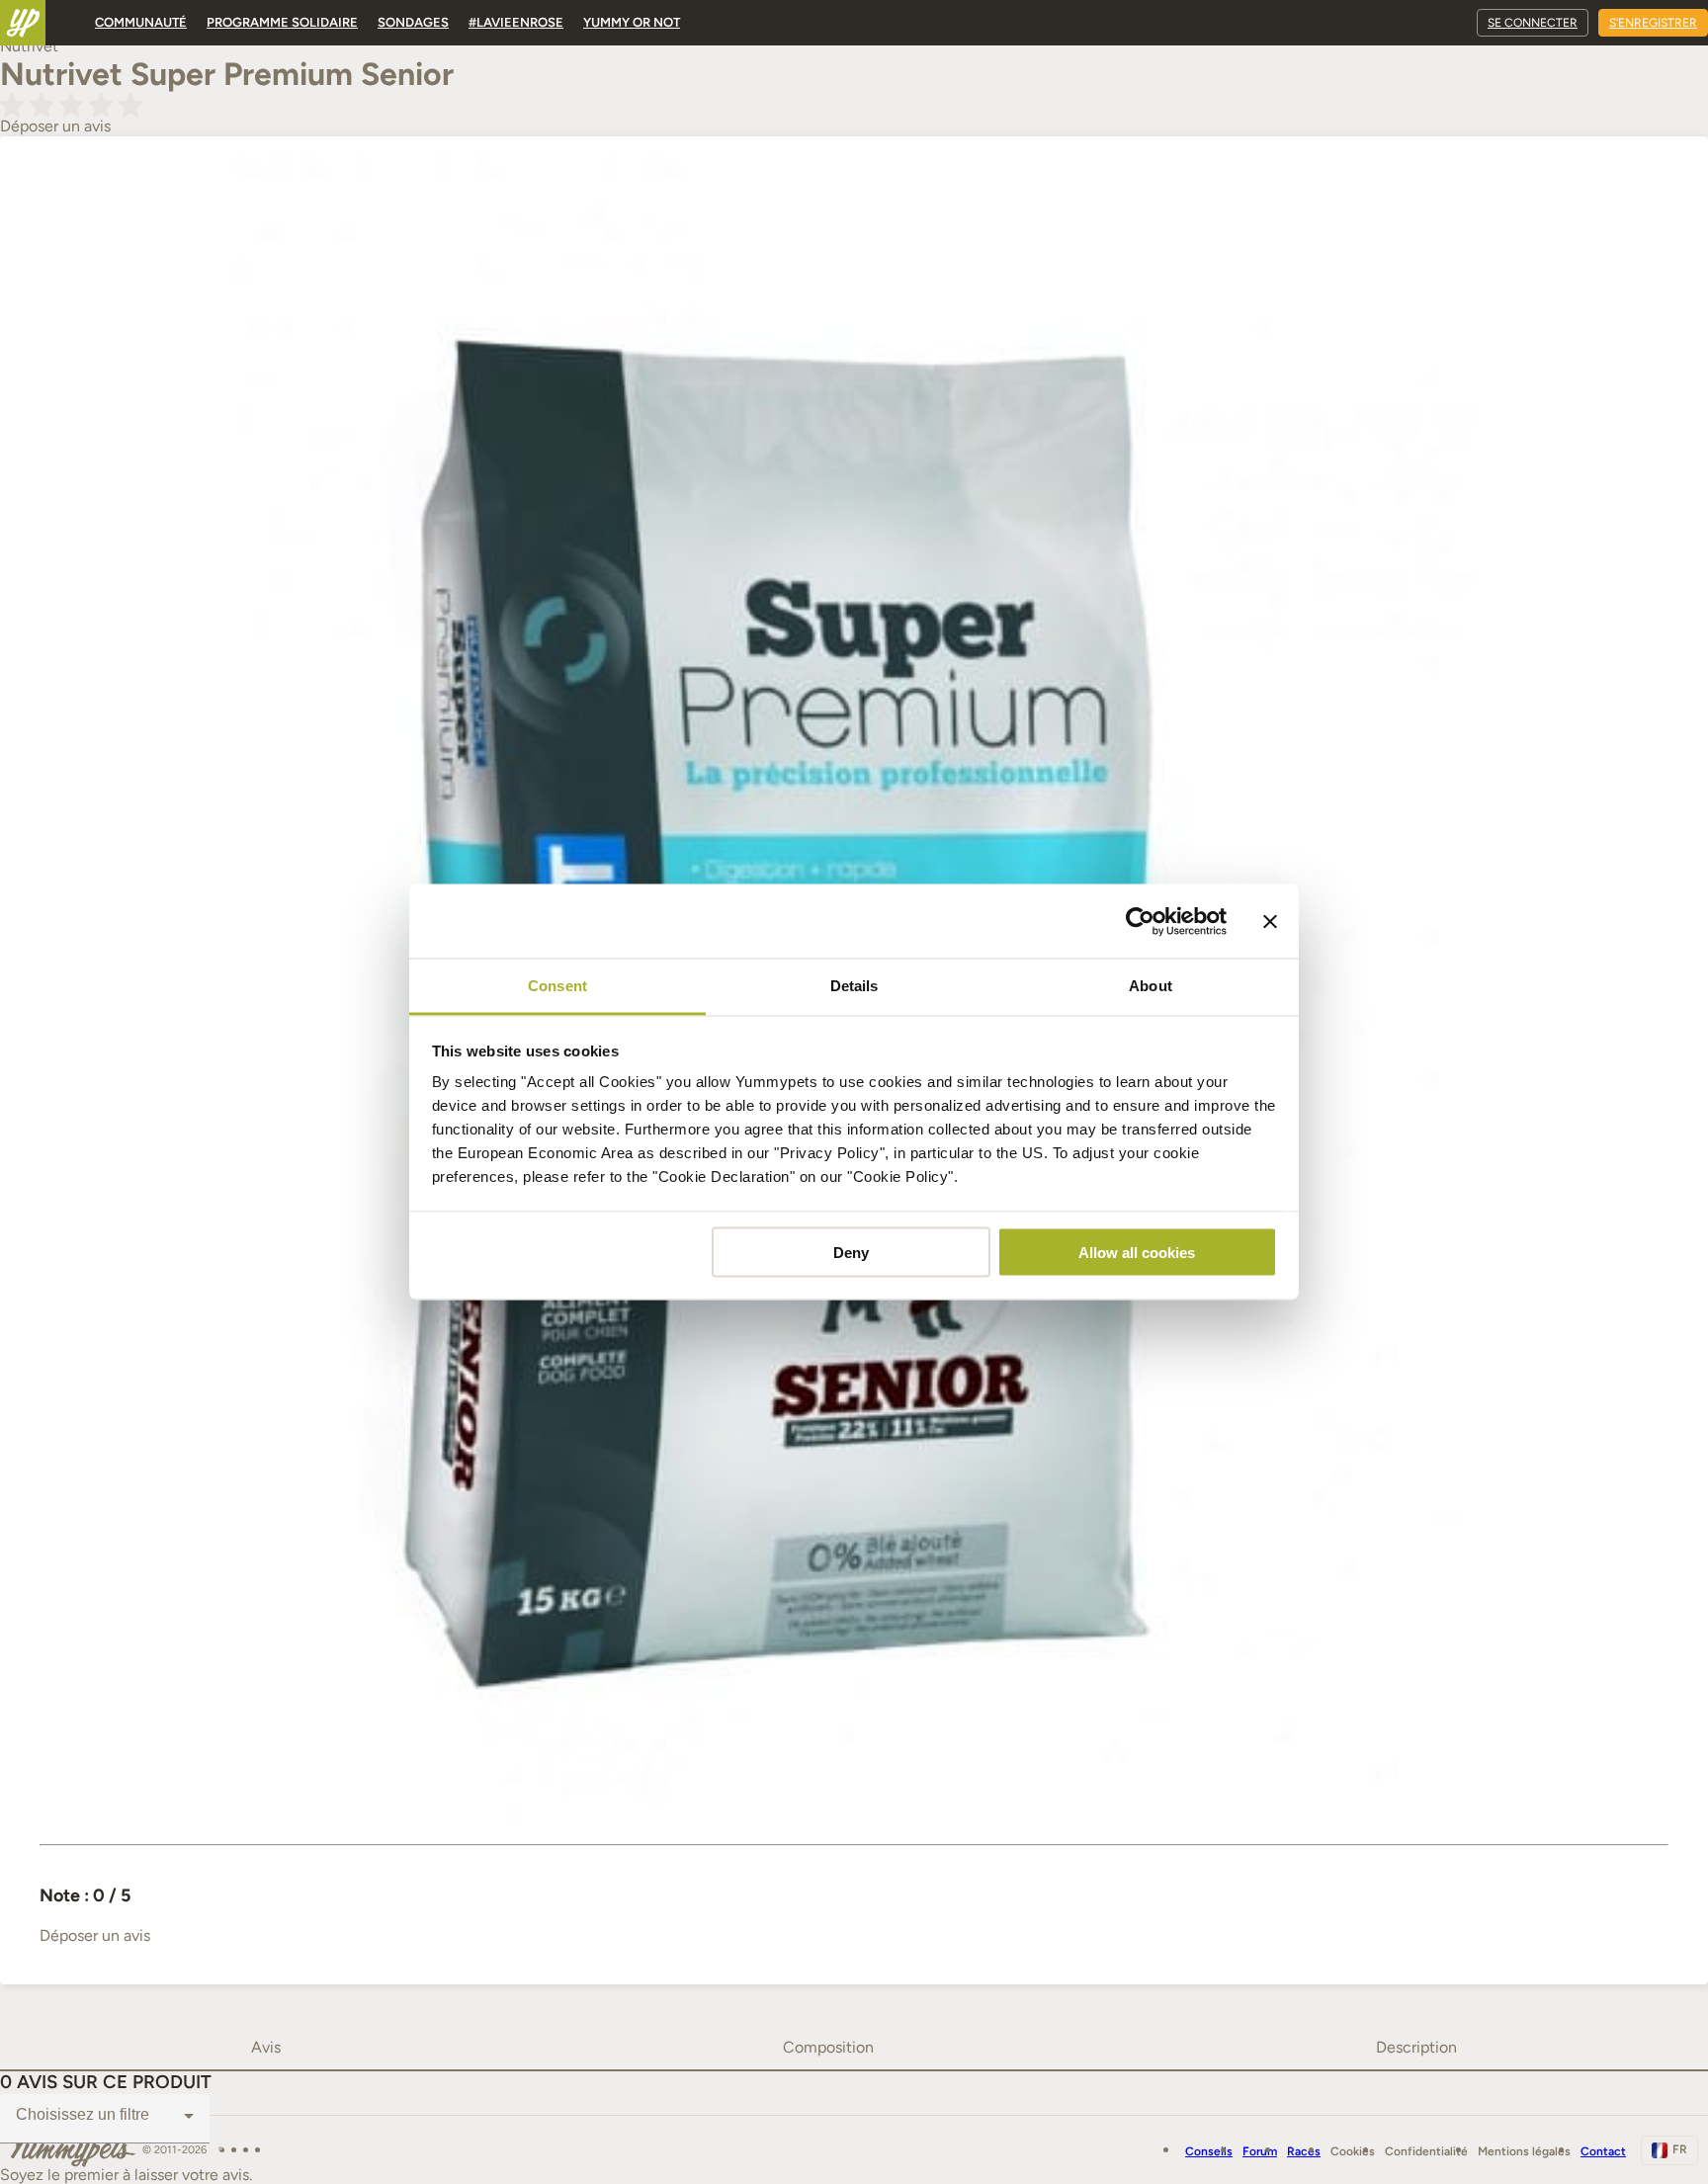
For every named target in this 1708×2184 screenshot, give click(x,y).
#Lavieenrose (516, 22)
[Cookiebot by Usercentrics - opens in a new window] (1140, 921)
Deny (851, 1252)
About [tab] (1151, 986)
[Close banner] (1270, 921)
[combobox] (105, 2116)
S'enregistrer (1653, 23)
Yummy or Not (632, 22)
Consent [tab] (557, 986)
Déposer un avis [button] (55, 126)
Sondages (413, 22)
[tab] (266, 2048)
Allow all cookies (1137, 1252)
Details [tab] (854, 986)
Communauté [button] (141, 22)
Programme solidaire (282, 22)
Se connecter (1533, 23)
